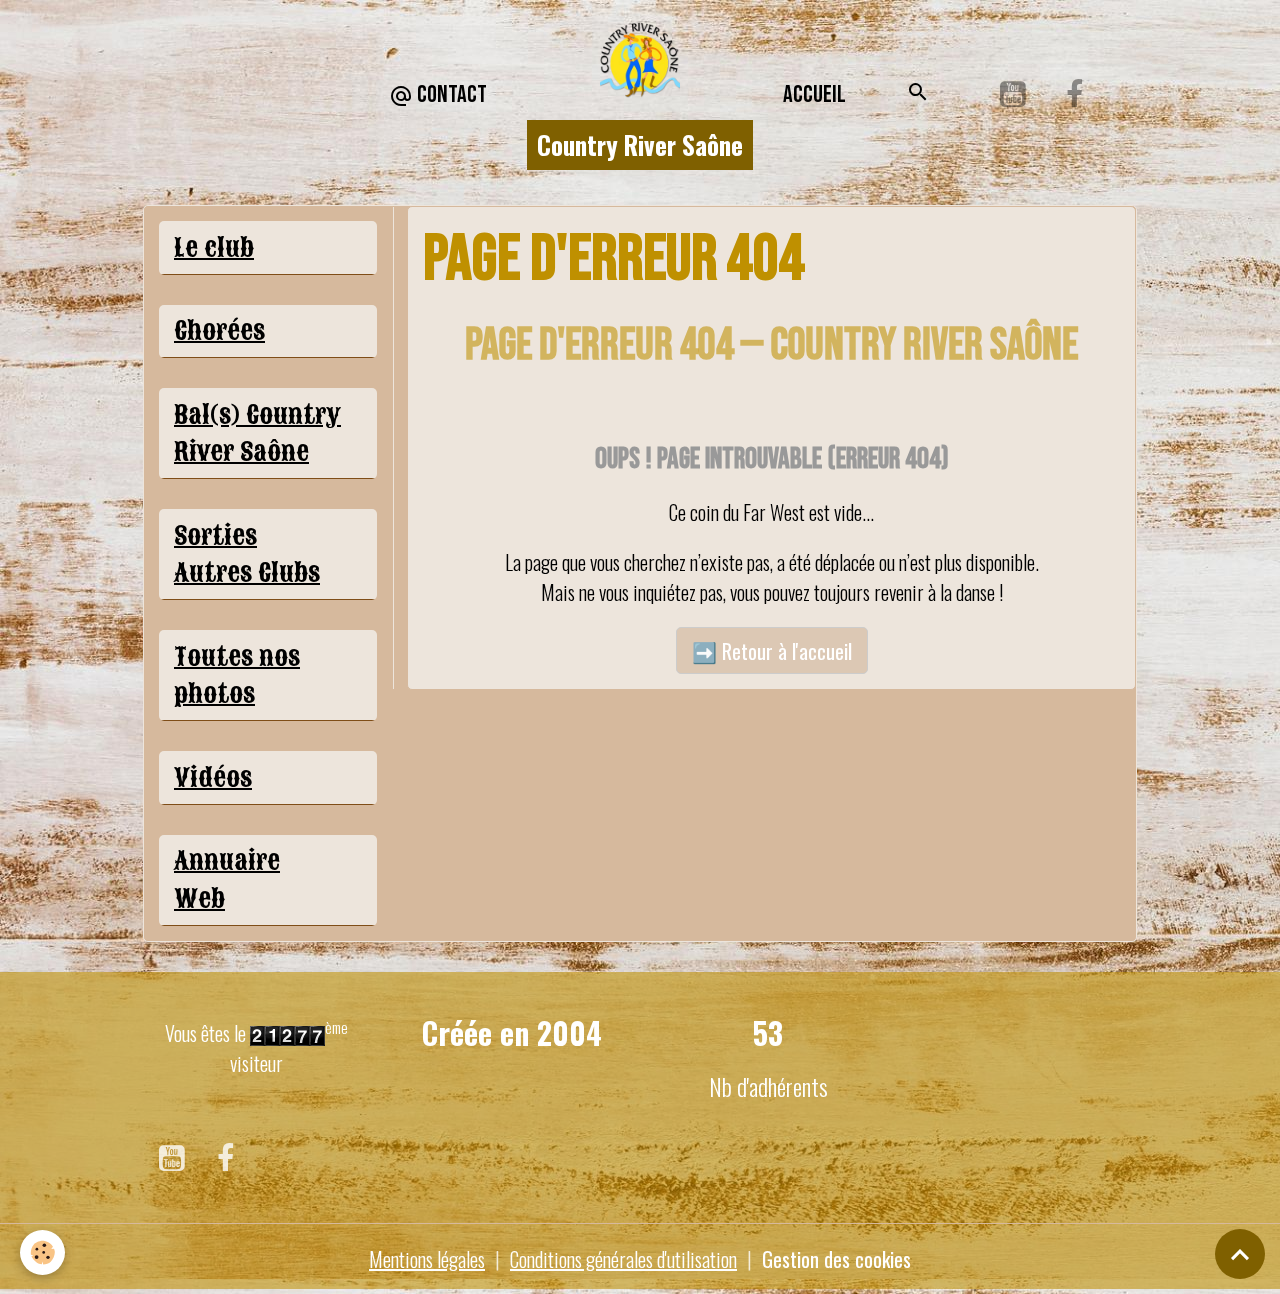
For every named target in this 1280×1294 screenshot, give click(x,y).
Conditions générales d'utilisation (623, 1259)
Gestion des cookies (836, 1259)
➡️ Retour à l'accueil (772, 651)
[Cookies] (42, 1252)
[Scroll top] (1240, 1254)
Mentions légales (427, 1259)
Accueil (814, 94)
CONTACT (450, 94)
